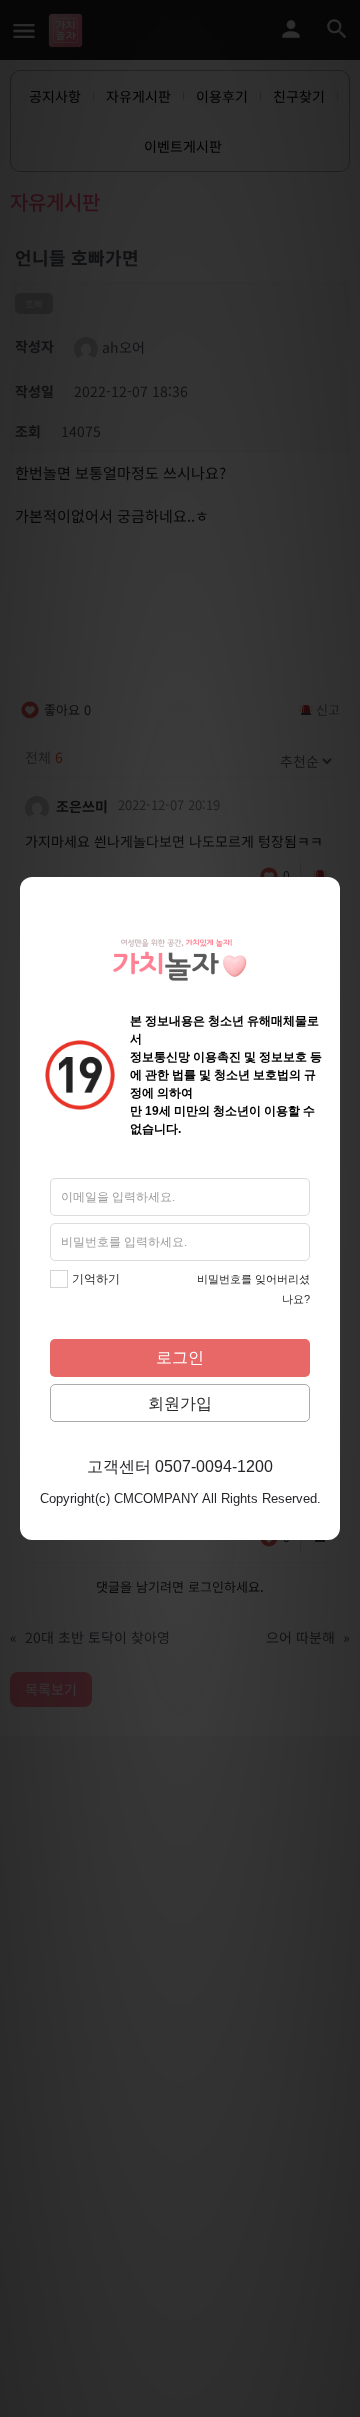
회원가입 (180, 1403)
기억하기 (96, 1279)
